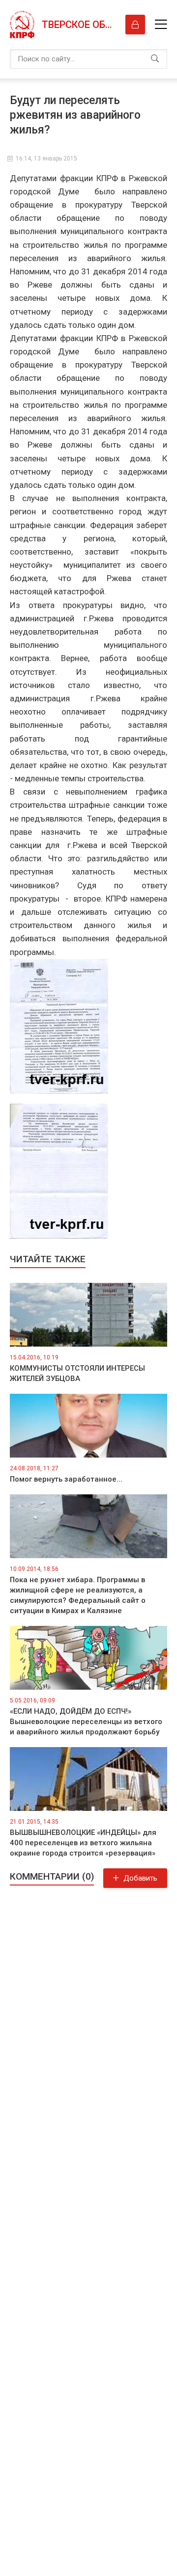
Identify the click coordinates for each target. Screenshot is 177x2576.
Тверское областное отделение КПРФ (79, 25)
